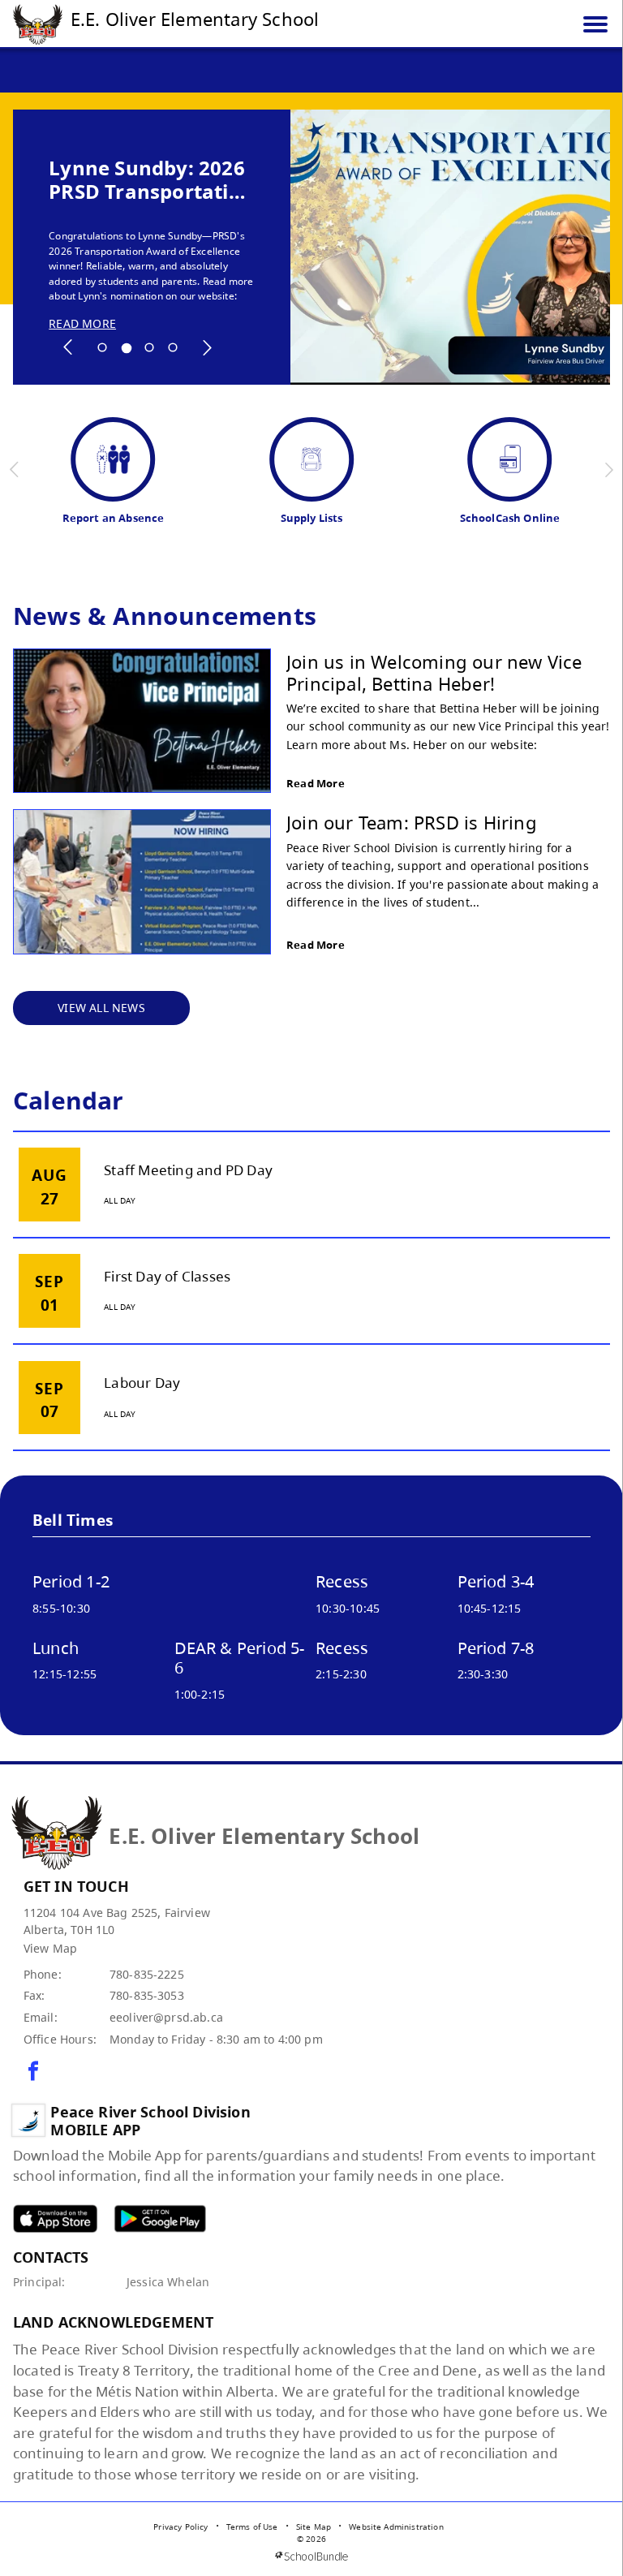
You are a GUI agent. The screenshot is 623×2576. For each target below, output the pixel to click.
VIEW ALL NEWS (101, 1008)
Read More (316, 783)
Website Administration (396, 2526)
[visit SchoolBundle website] (311, 2556)
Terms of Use (252, 2526)
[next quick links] (609, 470)
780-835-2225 (147, 1974)
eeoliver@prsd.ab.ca (166, 2017)
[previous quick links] (15, 470)
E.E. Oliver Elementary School (195, 19)
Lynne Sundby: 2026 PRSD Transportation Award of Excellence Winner (151, 180)
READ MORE (82, 324)
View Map (50, 1948)
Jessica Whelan (168, 2282)
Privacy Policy (180, 2526)
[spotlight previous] (68, 347)
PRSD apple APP (55, 2218)
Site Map (314, 2526)
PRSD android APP (160, 2218)
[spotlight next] (207, 347)
